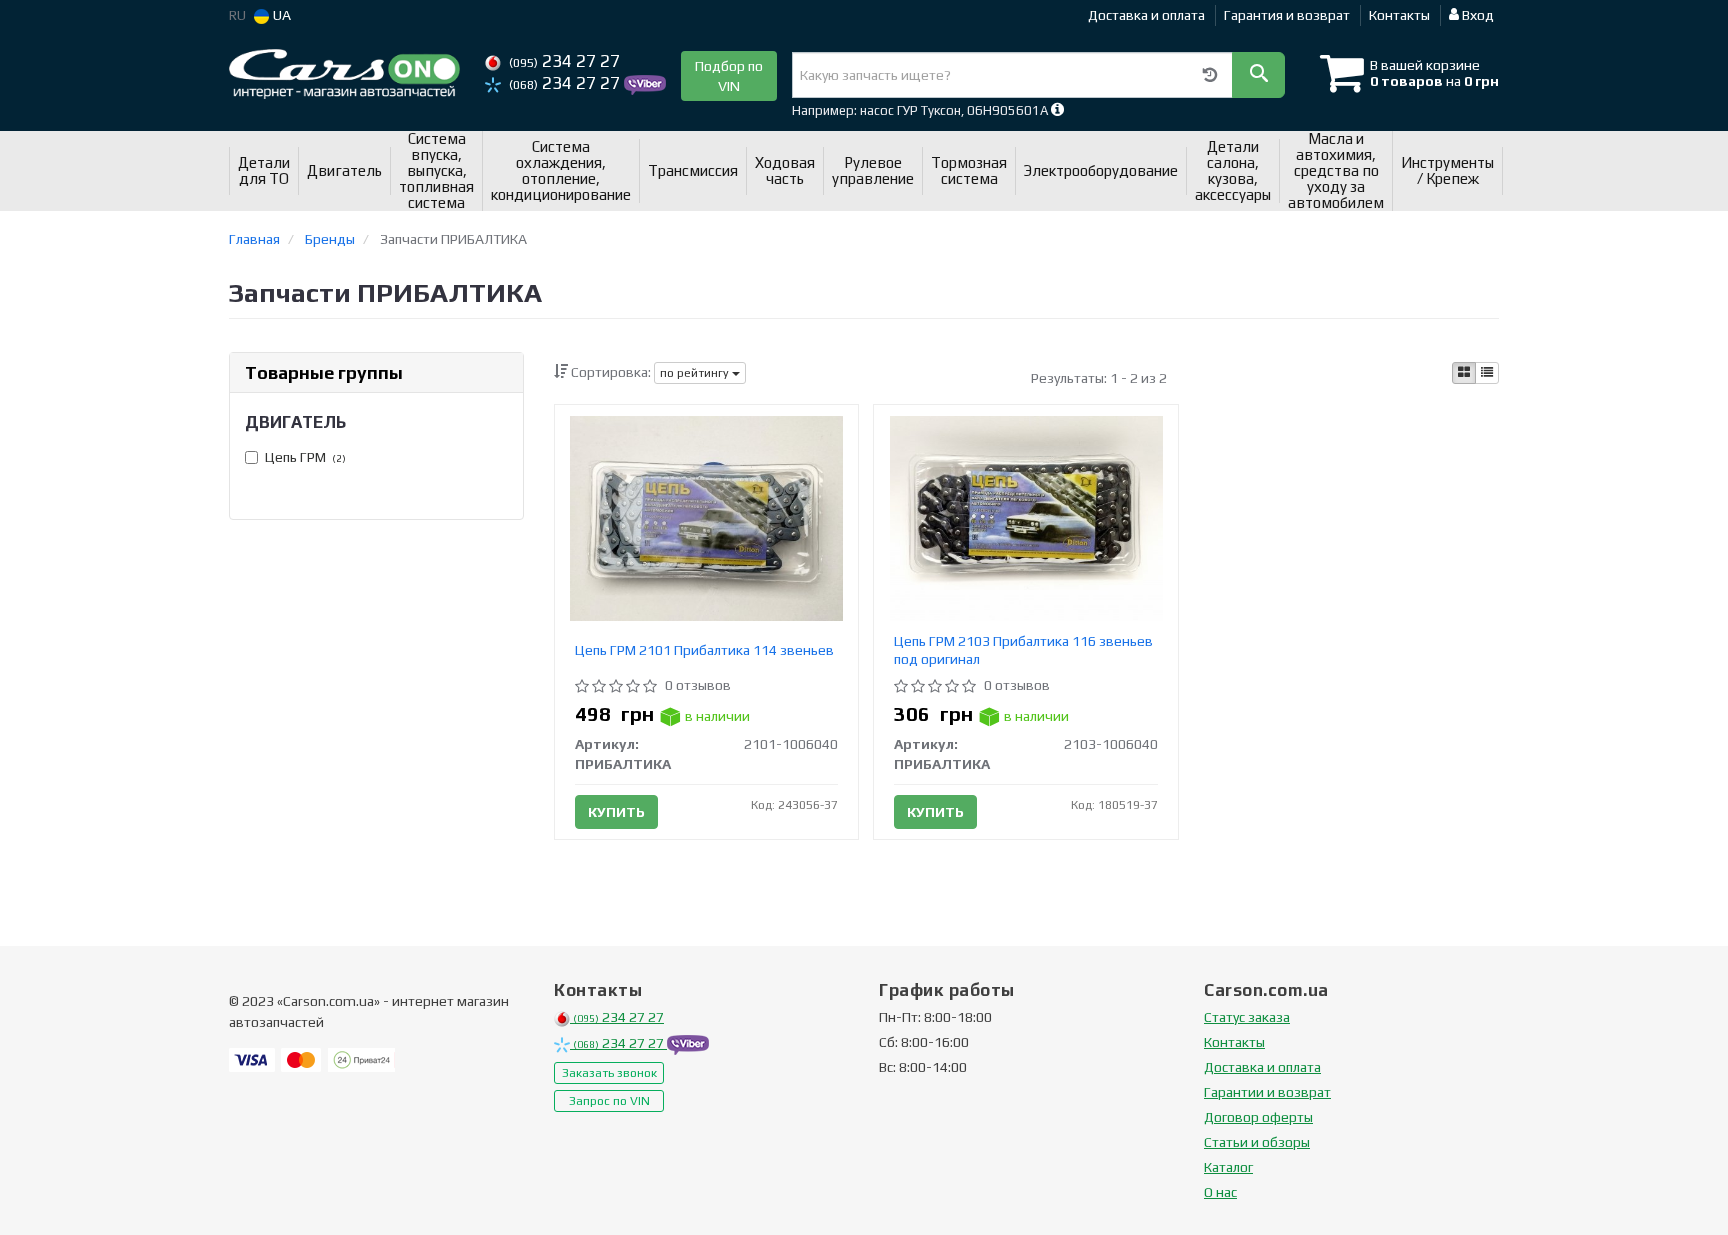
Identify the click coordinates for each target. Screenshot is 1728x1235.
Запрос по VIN (609, 1101)
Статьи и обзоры (1257, 1142)
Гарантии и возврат (1267, 1092)
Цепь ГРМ (305, 457)
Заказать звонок (609, 1073)
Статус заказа (1247, 1017)
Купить (616, 812)
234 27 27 (564, 61)
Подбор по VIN (729, 76)
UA (280, 15)
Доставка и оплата (1146, 15)
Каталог (1228, 1167)
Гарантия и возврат (1287, 15)
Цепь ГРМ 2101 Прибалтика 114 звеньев (704, 650)
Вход (1476, 15)
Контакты (1399, 15)
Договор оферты (1258, 1117)
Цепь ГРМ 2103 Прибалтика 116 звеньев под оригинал (1023, 650)
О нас (1220, 1192)
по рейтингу (696, 373)
